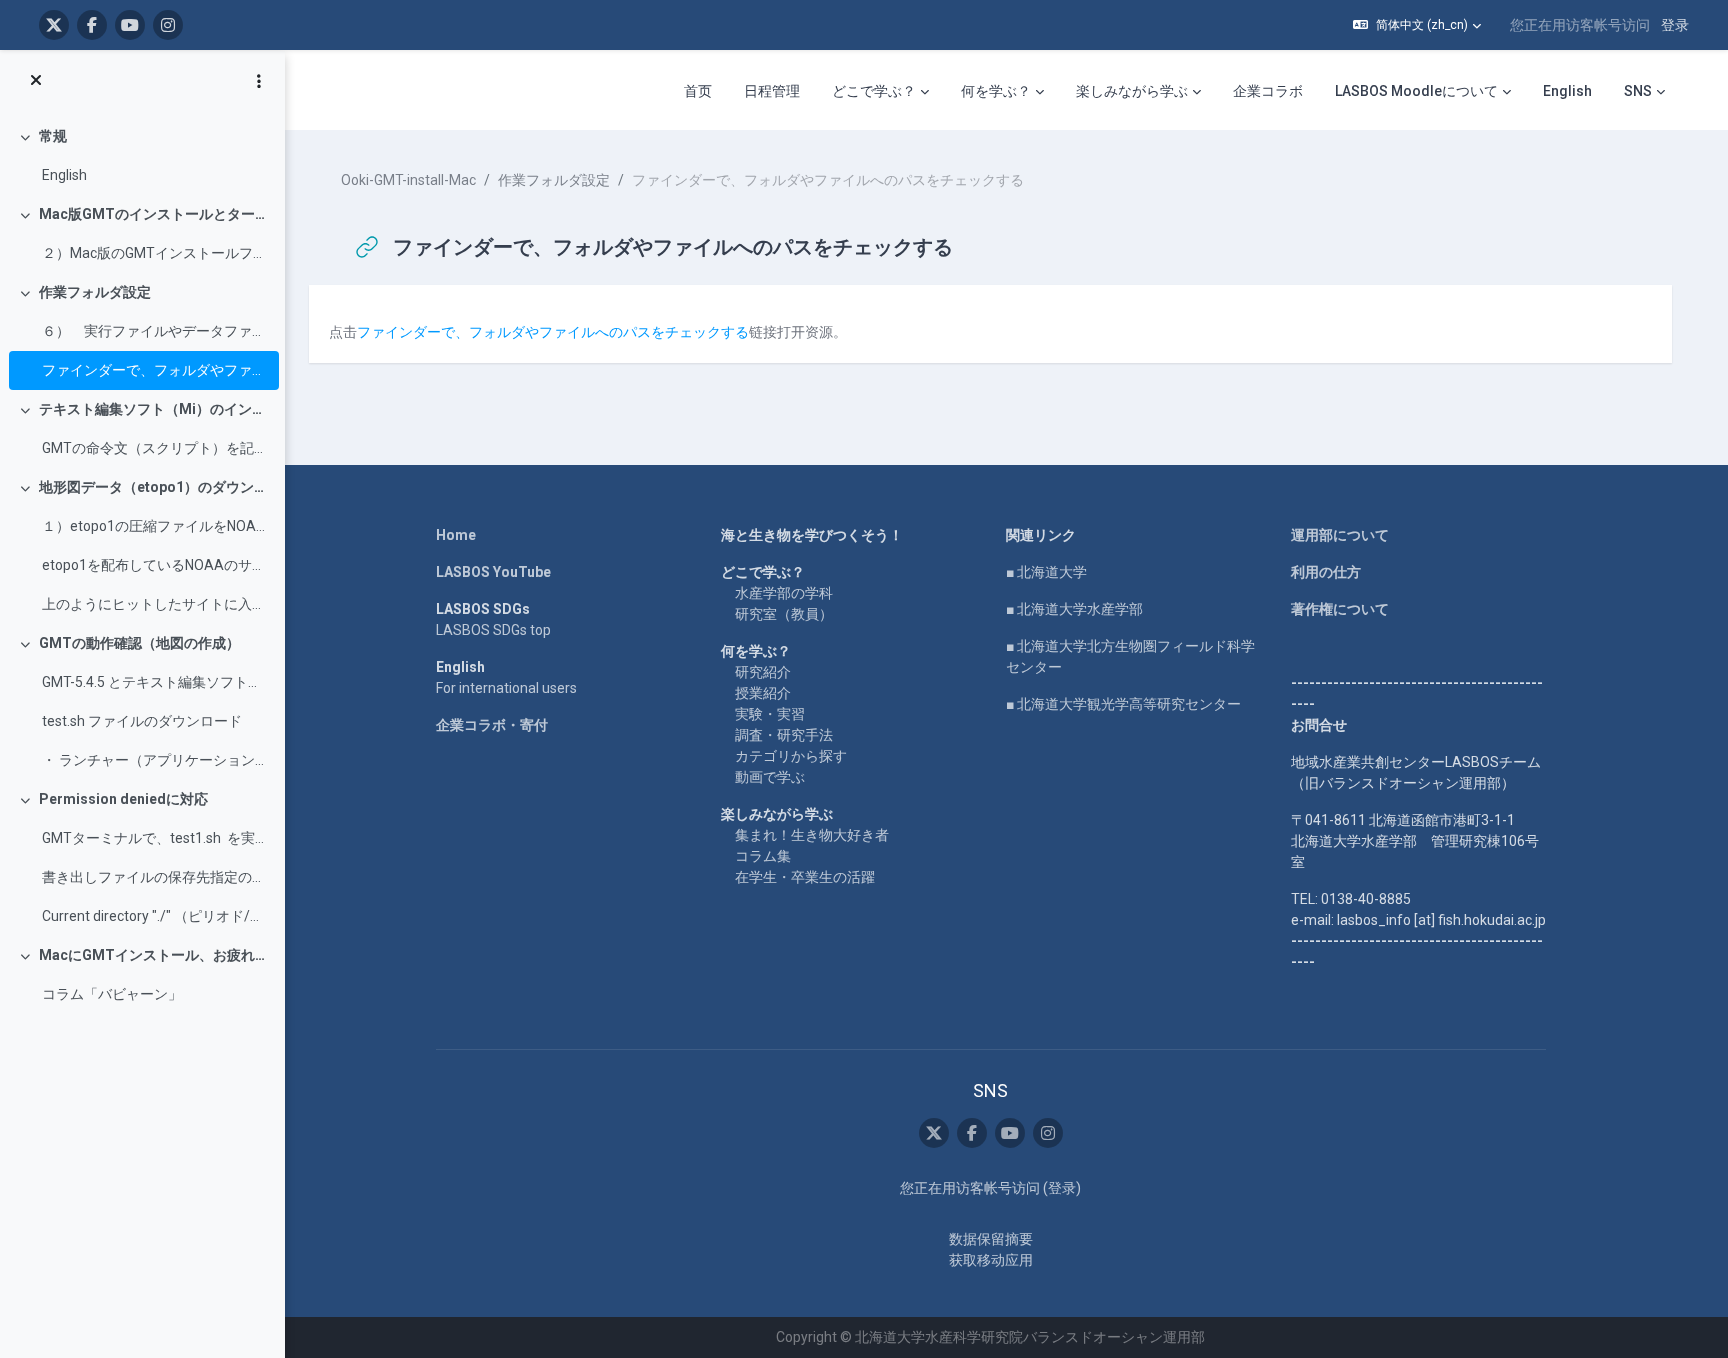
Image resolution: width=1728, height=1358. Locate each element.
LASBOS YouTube (493, 572)
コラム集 (763, 856)
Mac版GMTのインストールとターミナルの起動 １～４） (154, 214)
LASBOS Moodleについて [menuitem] (1416, 91)
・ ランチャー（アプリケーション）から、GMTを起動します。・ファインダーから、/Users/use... (155, 760)
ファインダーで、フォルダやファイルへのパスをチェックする (155, 370)
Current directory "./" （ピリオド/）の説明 (155, 916)
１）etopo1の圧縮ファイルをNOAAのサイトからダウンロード (155, 526)
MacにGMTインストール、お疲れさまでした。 (154, 955)
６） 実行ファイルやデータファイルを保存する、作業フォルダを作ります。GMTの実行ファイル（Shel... (155, 331)
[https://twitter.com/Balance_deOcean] (54, 25)
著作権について (1340, 609)
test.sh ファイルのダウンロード (142, 721)
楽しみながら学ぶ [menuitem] (1132, 91)
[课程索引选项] (259, 81)
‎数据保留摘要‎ (991, 1239)
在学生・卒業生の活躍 (805, 877)
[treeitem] (142, 156)
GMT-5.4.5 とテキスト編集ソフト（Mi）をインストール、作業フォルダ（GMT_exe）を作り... (155, 682)
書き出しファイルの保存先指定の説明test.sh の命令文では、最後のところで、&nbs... (155, 877)
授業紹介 (763, 693)
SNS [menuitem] (1638, 91)
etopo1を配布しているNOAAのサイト (155, 565)
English (64, 175)
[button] (1417, 25)
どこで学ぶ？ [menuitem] (874, 91)
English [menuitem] (1567, 91)
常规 (53, 136)
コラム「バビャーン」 (112, 994)
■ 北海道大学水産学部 (1074, 609)
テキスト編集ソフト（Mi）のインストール (154, 409)
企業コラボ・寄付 (492, 725)
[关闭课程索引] (36, 81)
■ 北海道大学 (1046, 572)
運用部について (1340, 535)
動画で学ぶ (770, 777)
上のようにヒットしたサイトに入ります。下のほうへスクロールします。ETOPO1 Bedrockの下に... (155, 604)
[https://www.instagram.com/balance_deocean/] (168, 25)
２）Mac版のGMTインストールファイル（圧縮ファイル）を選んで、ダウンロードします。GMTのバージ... (155, 253)
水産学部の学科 (784, 593)
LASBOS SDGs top (493, 630)
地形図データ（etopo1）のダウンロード (154, 487)
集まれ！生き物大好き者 (812, 835)
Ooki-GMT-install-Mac (408, 180)
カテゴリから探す (791, 756)
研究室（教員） (784, 614)
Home (456, 535)
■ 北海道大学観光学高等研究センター (1123, 704)
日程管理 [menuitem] (772, 91)
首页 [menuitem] (698, 91)
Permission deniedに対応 (123, 799)
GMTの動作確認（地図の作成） (139, 643)
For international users (506, 688)
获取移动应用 (991, 1260)
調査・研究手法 (784, 735)
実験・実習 (770, 714)
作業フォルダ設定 (95, 292)
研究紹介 (763, 672)
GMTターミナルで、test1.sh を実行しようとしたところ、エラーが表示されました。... (155, 838)
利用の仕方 (1326, 572)
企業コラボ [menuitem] (1268, 91)
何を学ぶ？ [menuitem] (996, 91)
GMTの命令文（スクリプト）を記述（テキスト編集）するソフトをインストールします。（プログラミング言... (155, 448)
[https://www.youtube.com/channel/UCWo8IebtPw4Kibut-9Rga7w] (130, 25)
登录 (1675, 25)
